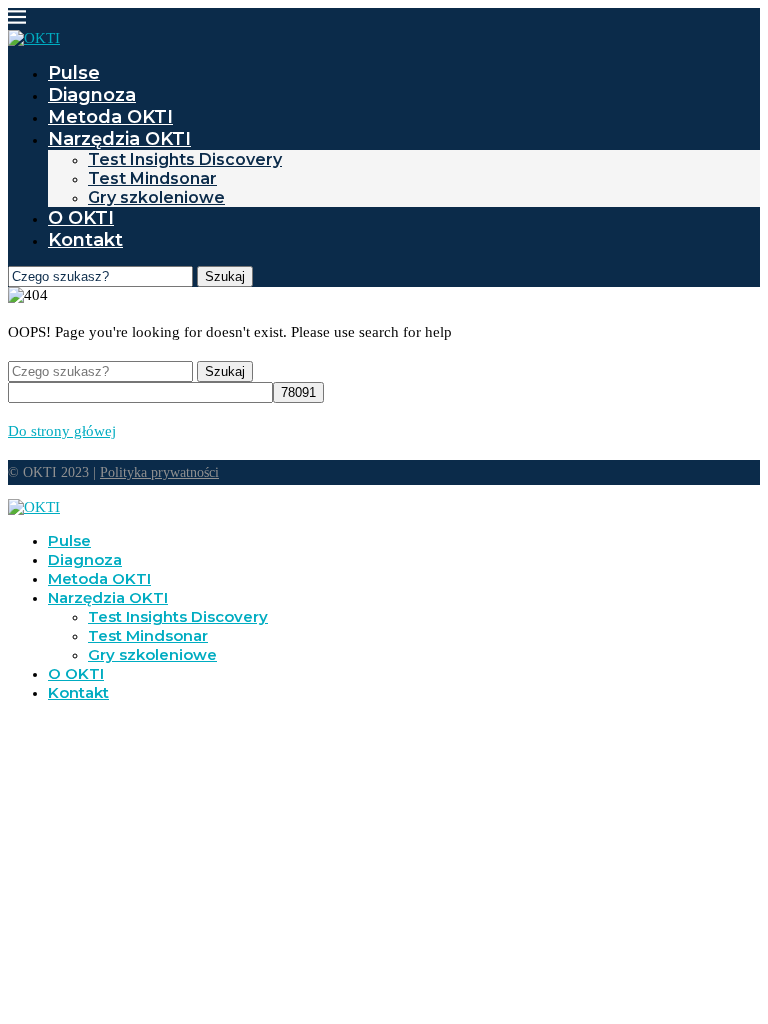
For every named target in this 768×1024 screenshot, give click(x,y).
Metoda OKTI (110, 117)
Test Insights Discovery (185, 159)
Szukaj (225, 276)
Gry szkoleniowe (156, 197)
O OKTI (81, 218)
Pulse (74, 73)
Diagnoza (92, 95)
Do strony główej (62, 431)
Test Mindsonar (152, 178)
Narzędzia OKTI (119, 139)
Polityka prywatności (159, 472)
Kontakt (85, 240)
